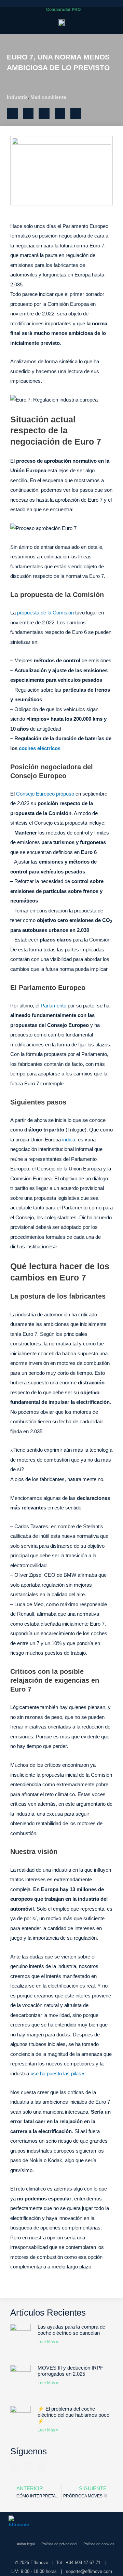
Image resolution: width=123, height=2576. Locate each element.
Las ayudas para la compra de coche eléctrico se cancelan (71, 2330)
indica (69, 1140)
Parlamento (53, 1006)
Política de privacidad (59, 2544)
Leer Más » (48, 2342)
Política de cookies (99, 2544)
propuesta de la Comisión (45, 613)
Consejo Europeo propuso (45, 794)
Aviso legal (26, 2544)
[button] (114, 10)
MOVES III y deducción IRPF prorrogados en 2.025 (70, 2371)
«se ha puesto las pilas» (57, 2073)
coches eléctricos (40, 748)
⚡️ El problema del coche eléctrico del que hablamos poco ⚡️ (73, 2415)
